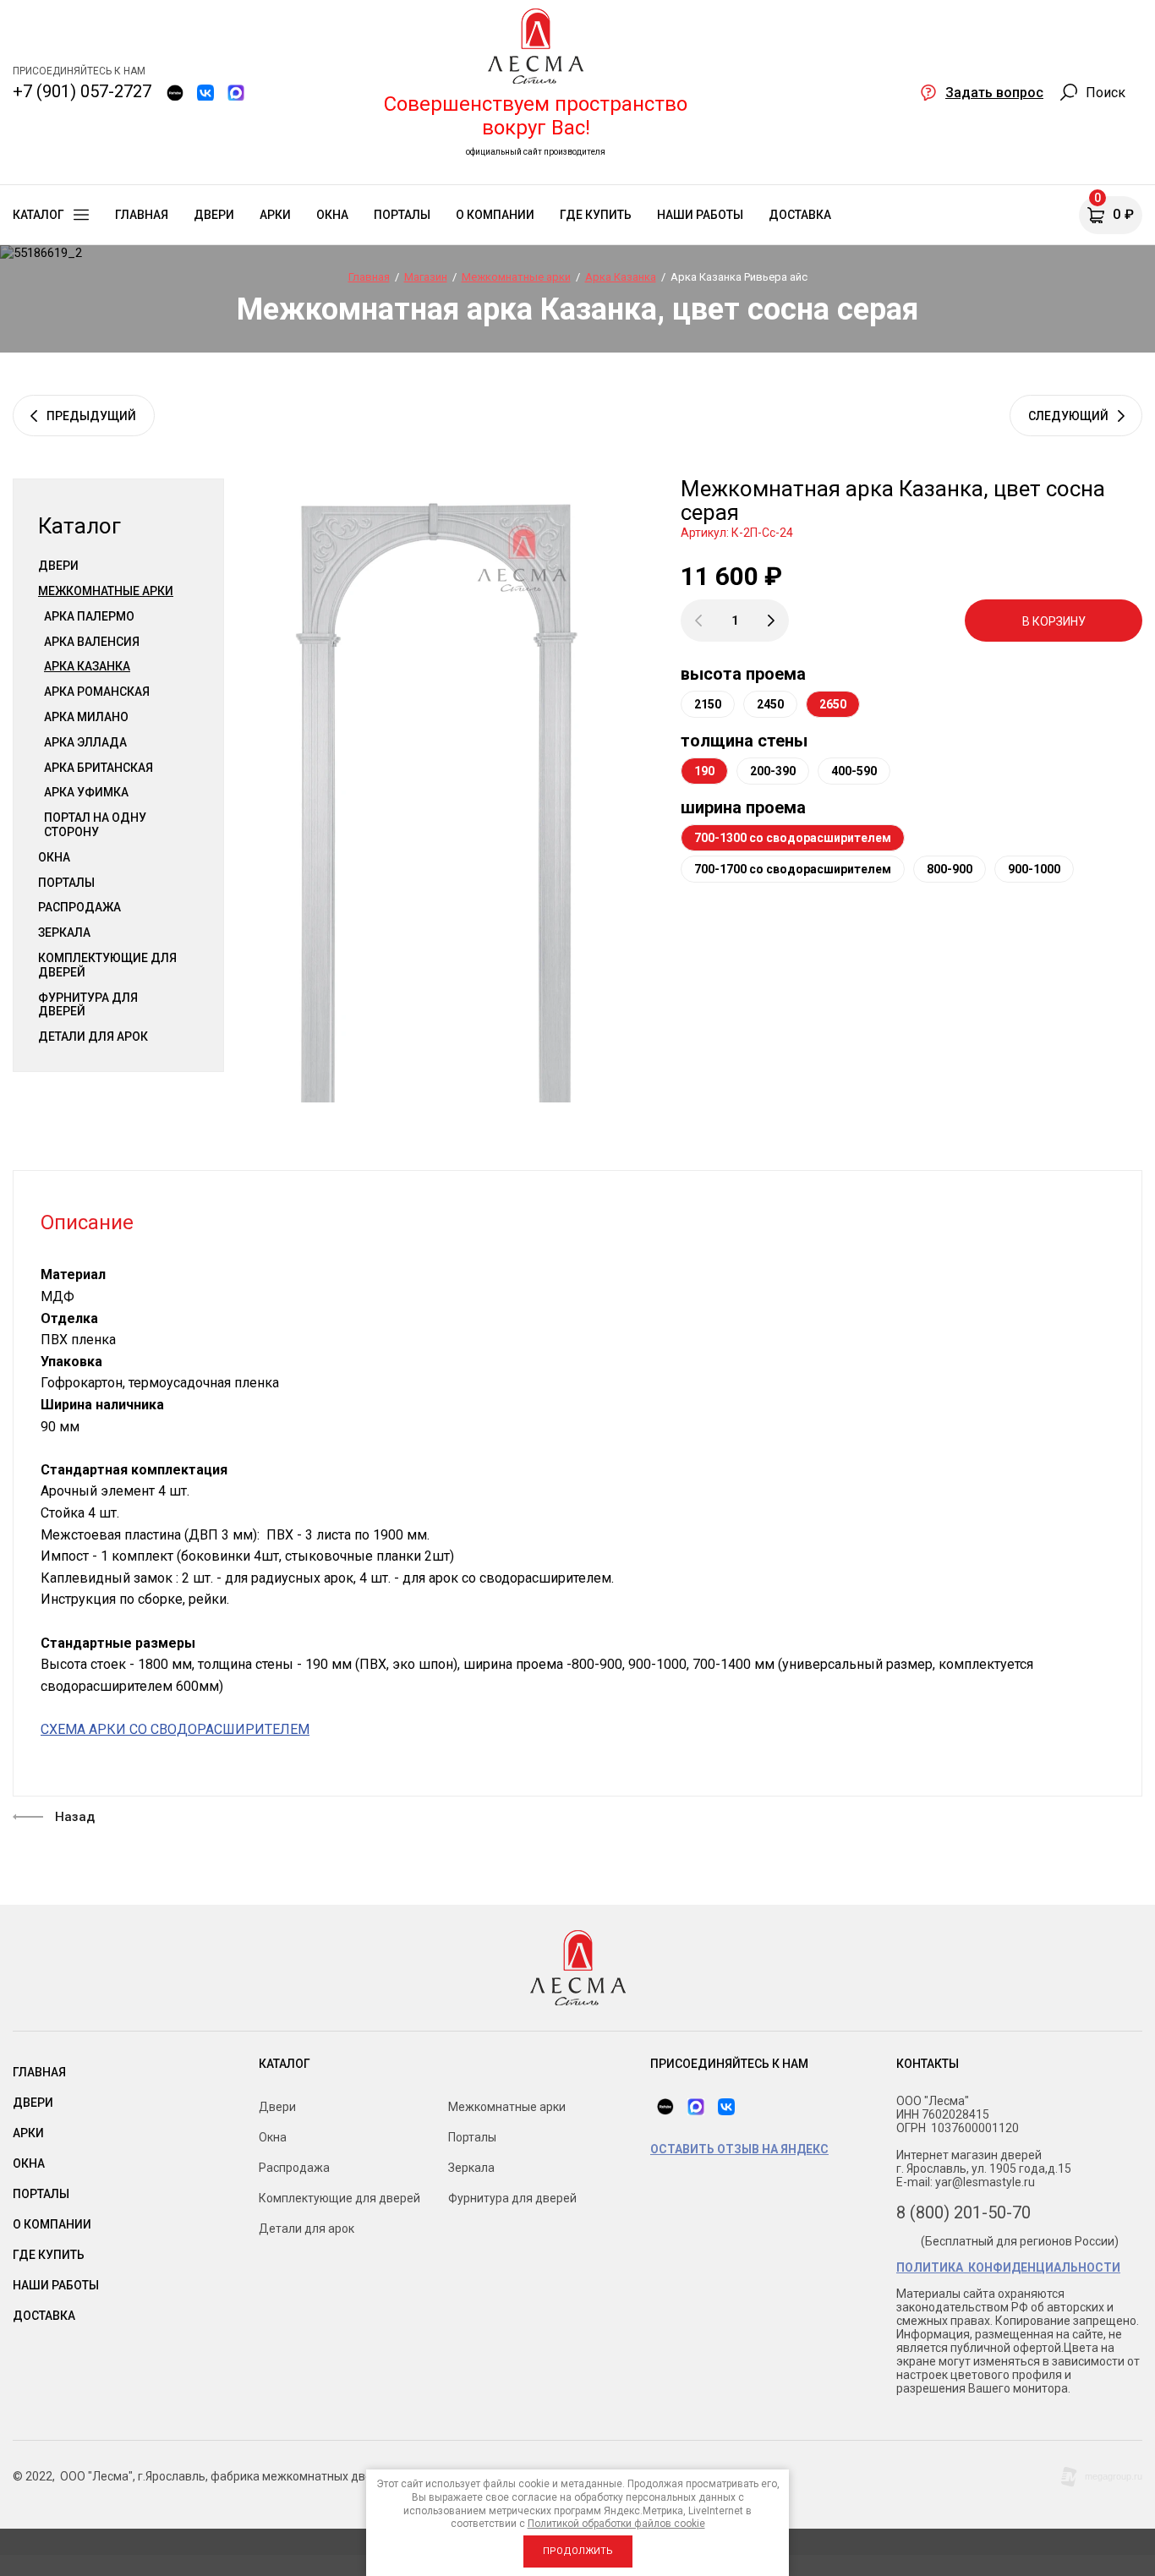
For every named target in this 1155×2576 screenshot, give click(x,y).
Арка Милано (86, 717)
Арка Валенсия (92, 642)
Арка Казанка (87, 666)
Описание (87, 1222)
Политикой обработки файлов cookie (616, 2524)
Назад (75, 1817)
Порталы (66, 883)
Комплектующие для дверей (107, 965)
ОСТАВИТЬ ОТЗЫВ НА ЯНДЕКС (739, 2149)
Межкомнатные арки (106, 591)
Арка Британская (99, 768)
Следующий (1068, 416)
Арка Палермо (89, 616)
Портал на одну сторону (95, 825)
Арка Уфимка (86, 792)
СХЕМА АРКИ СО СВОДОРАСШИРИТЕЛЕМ (175, 1729)
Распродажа (79, 907)
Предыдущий (91, 416)
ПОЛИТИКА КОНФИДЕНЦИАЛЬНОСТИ (1008, 2267)
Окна (54, 857)
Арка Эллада (85, 742)
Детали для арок (93, 1036)
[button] (982, 92)
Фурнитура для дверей (88, 1005)
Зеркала (64, 933)
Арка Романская (97, 692)
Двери (58, 566)
